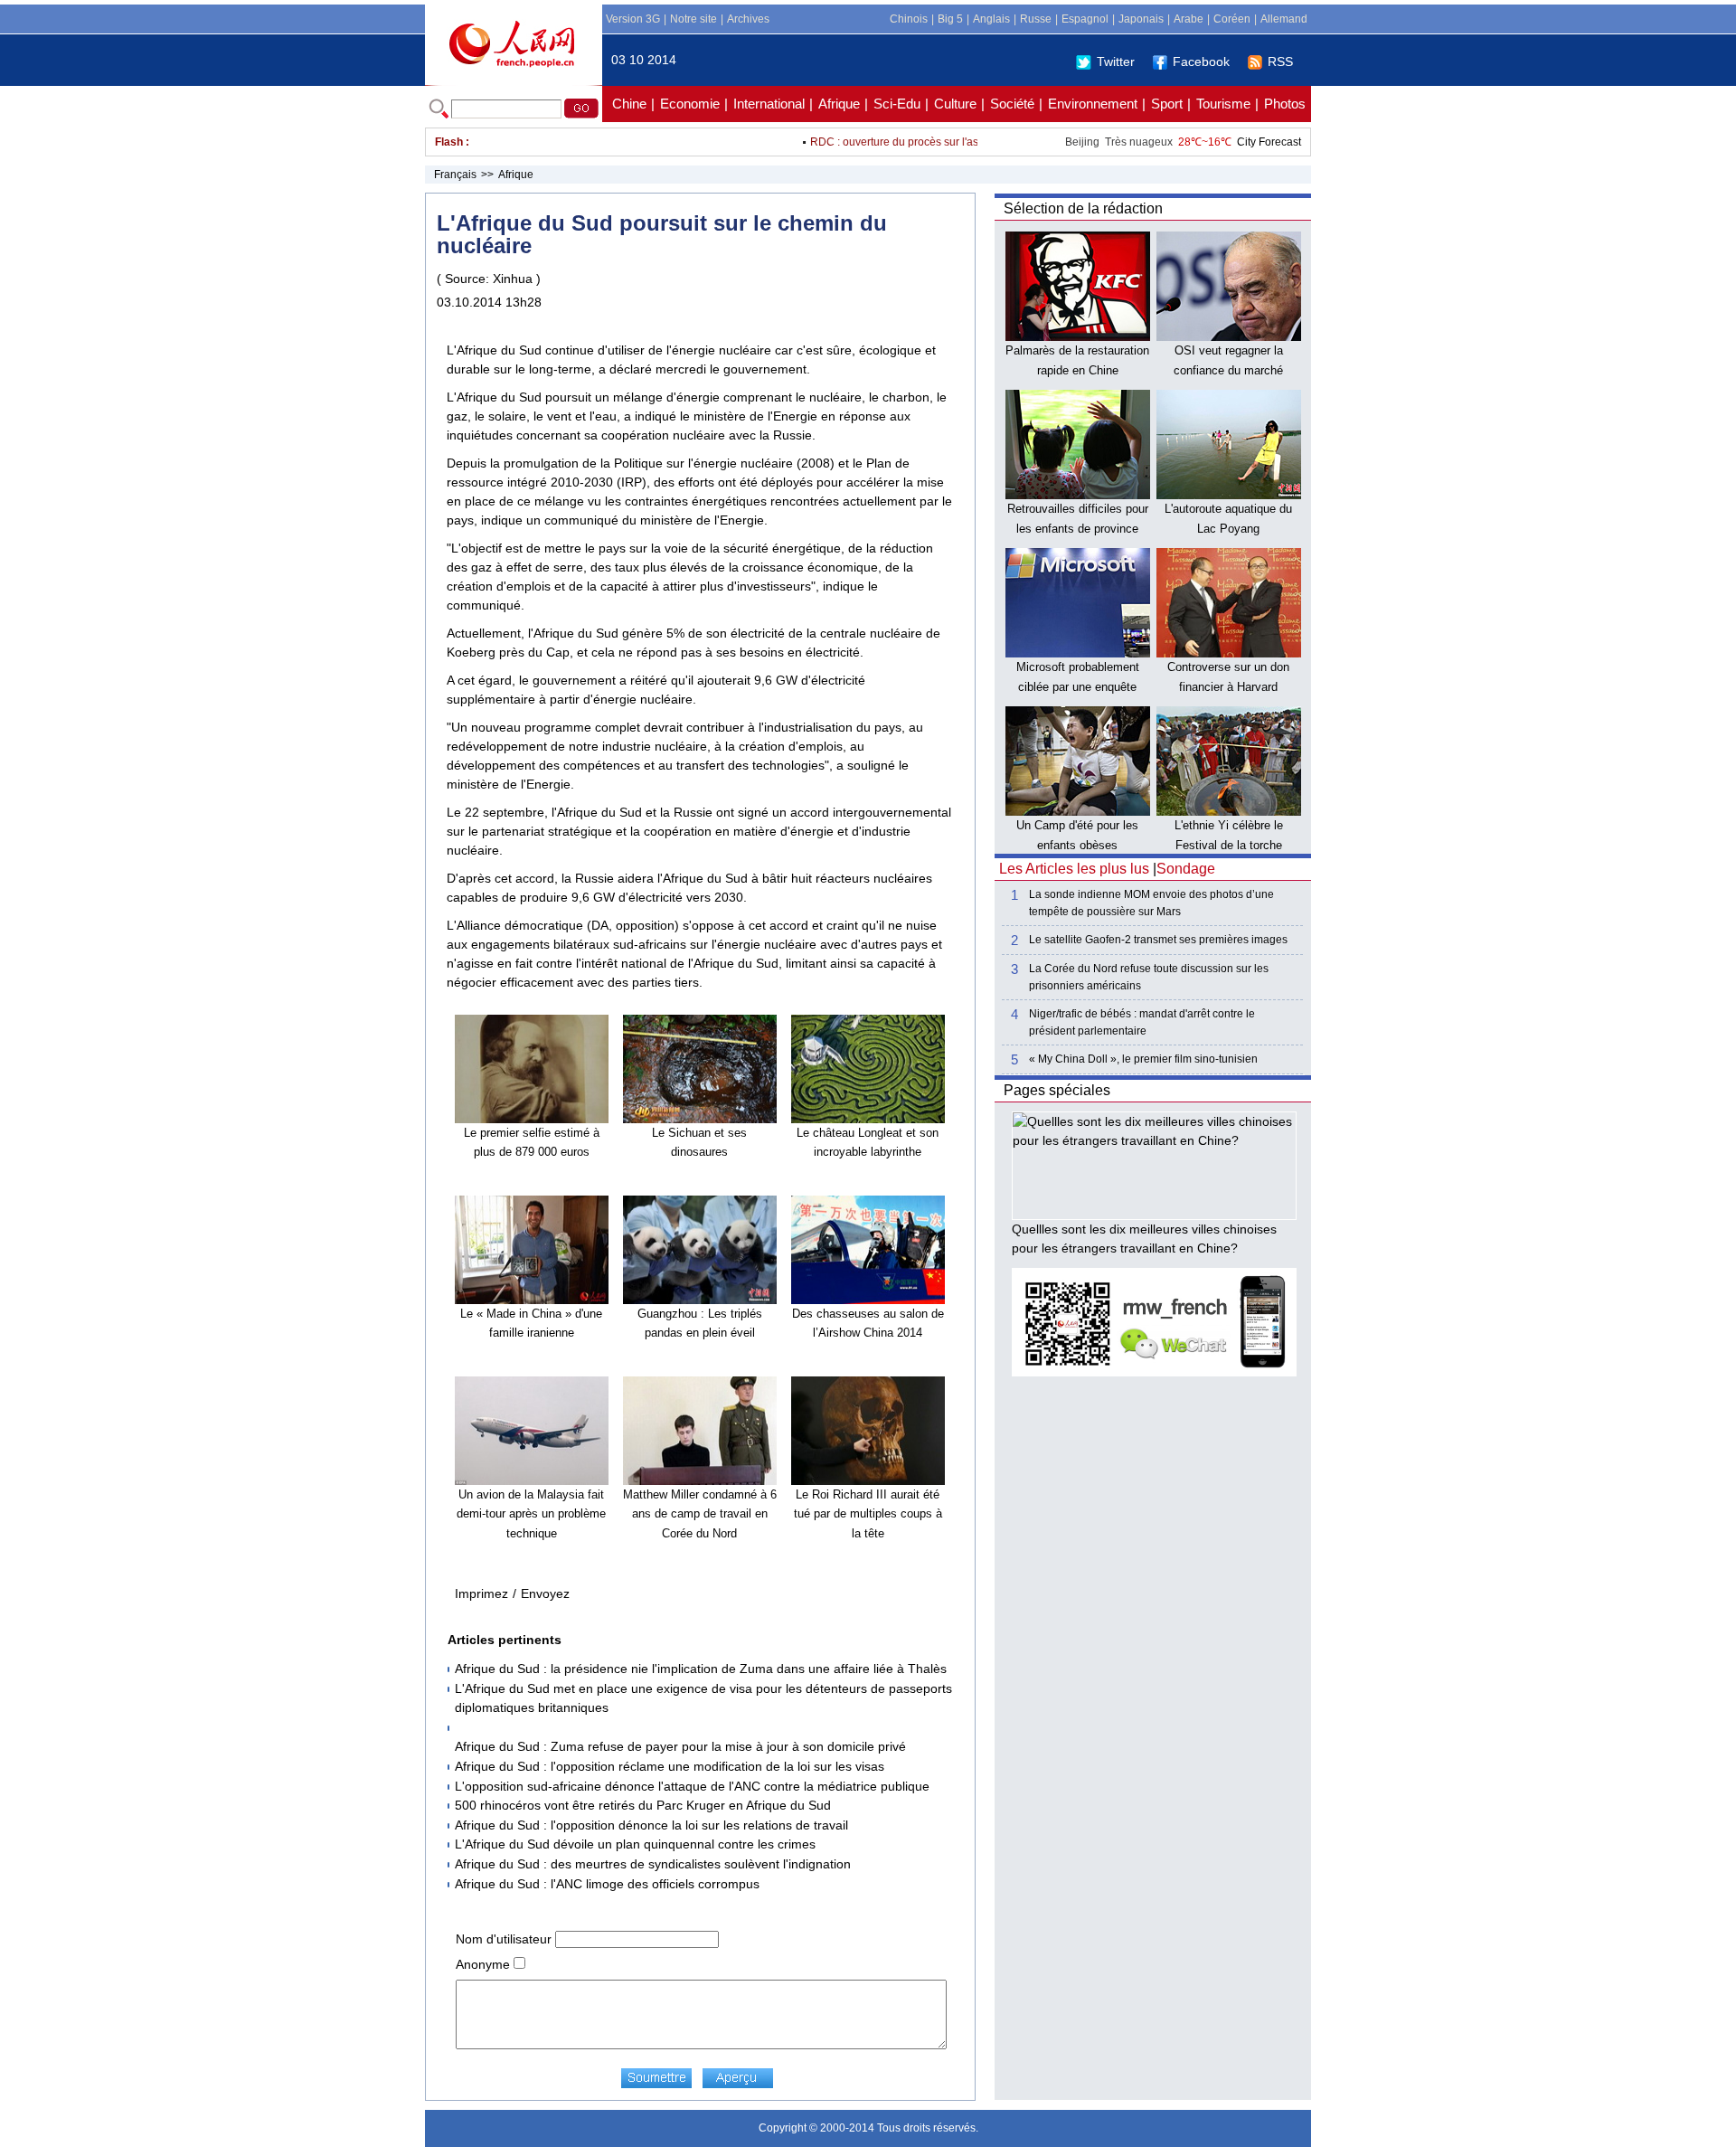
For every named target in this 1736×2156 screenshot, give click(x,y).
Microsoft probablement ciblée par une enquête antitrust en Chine (1078, 686)
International (769, 104)
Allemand (1284, 19)
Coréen (1232, 19)
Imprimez (481, 1593)
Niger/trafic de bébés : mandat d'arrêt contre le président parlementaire (1142, 1022)
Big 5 (950, 19)
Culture (955, 104)
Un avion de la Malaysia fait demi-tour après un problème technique (531, 1514)
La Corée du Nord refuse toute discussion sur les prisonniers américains (1149, 977)
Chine (629, 104)
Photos (1285, 104)
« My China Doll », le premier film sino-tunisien (1143, 1059)
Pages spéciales (1057, 1090)
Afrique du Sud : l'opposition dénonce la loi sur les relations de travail (651, 1825)
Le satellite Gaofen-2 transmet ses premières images (1158, 940)
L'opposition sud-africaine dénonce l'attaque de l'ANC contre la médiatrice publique (692, 1786)
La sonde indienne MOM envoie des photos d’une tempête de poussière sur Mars (1151, 903)
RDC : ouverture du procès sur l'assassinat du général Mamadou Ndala (955, 142)
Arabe (1189, 19)
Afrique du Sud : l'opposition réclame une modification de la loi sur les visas (670, 1766)
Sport (1167, 104)
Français (455, 175)
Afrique (839, 104)
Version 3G (633, 19)
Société (1012, 104)
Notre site (693, 19)
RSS (1280, 61)
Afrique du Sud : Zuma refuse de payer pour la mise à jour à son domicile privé (680, 1746)
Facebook (1201, 61)
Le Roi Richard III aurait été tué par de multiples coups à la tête (868, 1514)
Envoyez (545, 1593)
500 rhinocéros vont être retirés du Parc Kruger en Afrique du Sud (643, 1805)
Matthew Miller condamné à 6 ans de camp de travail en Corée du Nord (700, 1514)
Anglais (991, 19)
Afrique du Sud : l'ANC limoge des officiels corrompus (607, 1884)
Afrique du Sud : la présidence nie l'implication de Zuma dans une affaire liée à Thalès (701, 1669)
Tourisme (1223, 104)
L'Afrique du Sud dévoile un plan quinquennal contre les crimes (635, 1844)
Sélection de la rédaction (1083, 208)
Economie (690, 104)
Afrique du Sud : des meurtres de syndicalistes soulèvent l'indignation (653, 1864)
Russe (1036, 19)
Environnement (1093, 104)
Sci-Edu (897, 104)
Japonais (1141, 19)
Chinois (909, 19)
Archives (748, 19)
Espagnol (1085, 19)
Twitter (1116, 61)
